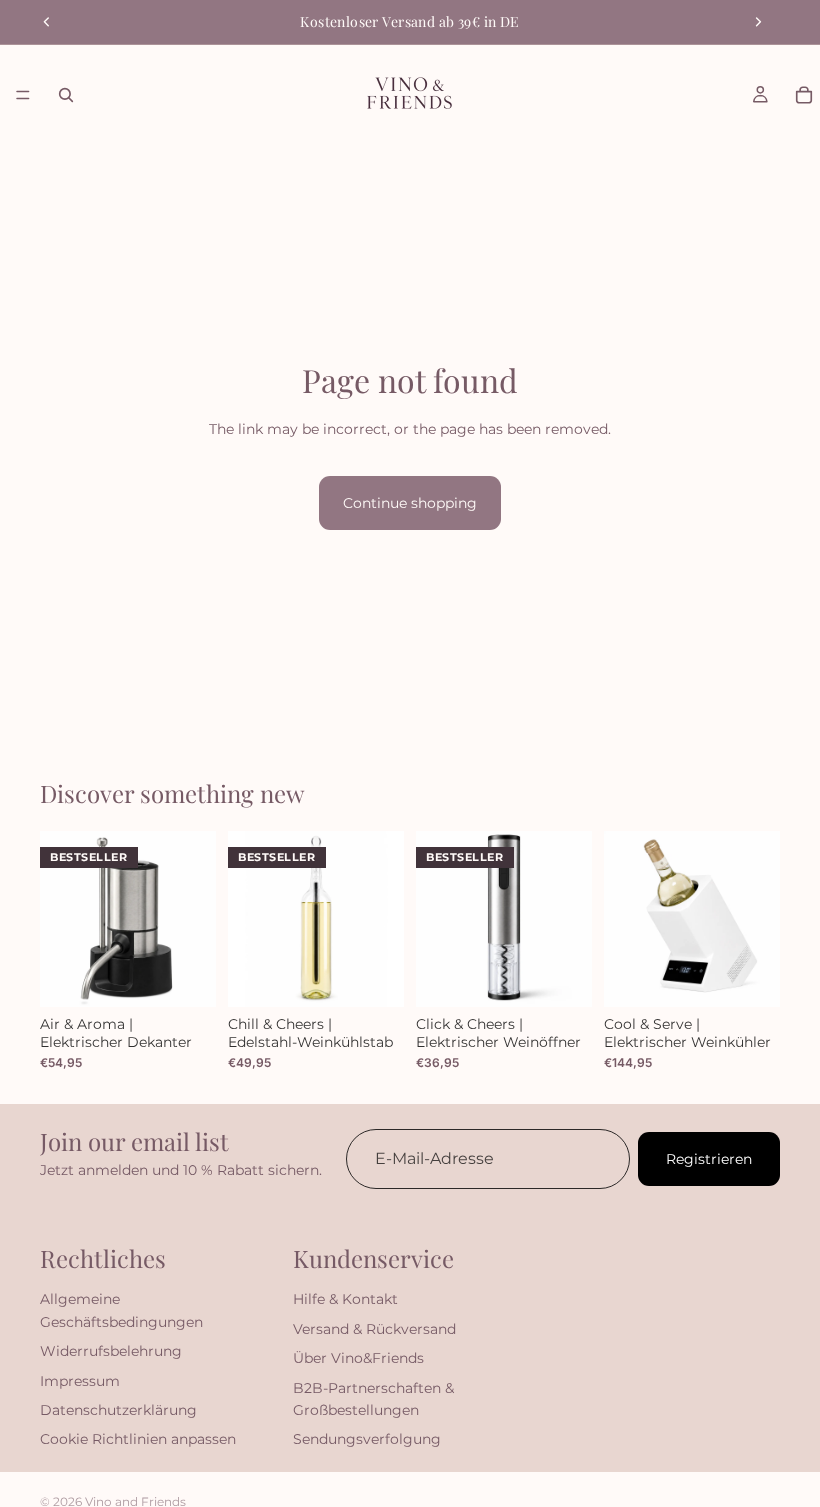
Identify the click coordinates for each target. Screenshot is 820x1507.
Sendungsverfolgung (367, 1439)
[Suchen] (66, 95)
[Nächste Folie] (758, 22)
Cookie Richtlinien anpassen (138, 1439)
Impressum (80, 1380)
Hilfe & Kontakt (345, 1299)
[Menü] (23, 95)
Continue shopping (410, 503)
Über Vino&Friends (358, 1358)
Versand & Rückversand (374, 1329)
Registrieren (709, 1159)
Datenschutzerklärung (118, 1410)
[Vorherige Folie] (47, 22)
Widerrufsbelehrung (111, 1351)
